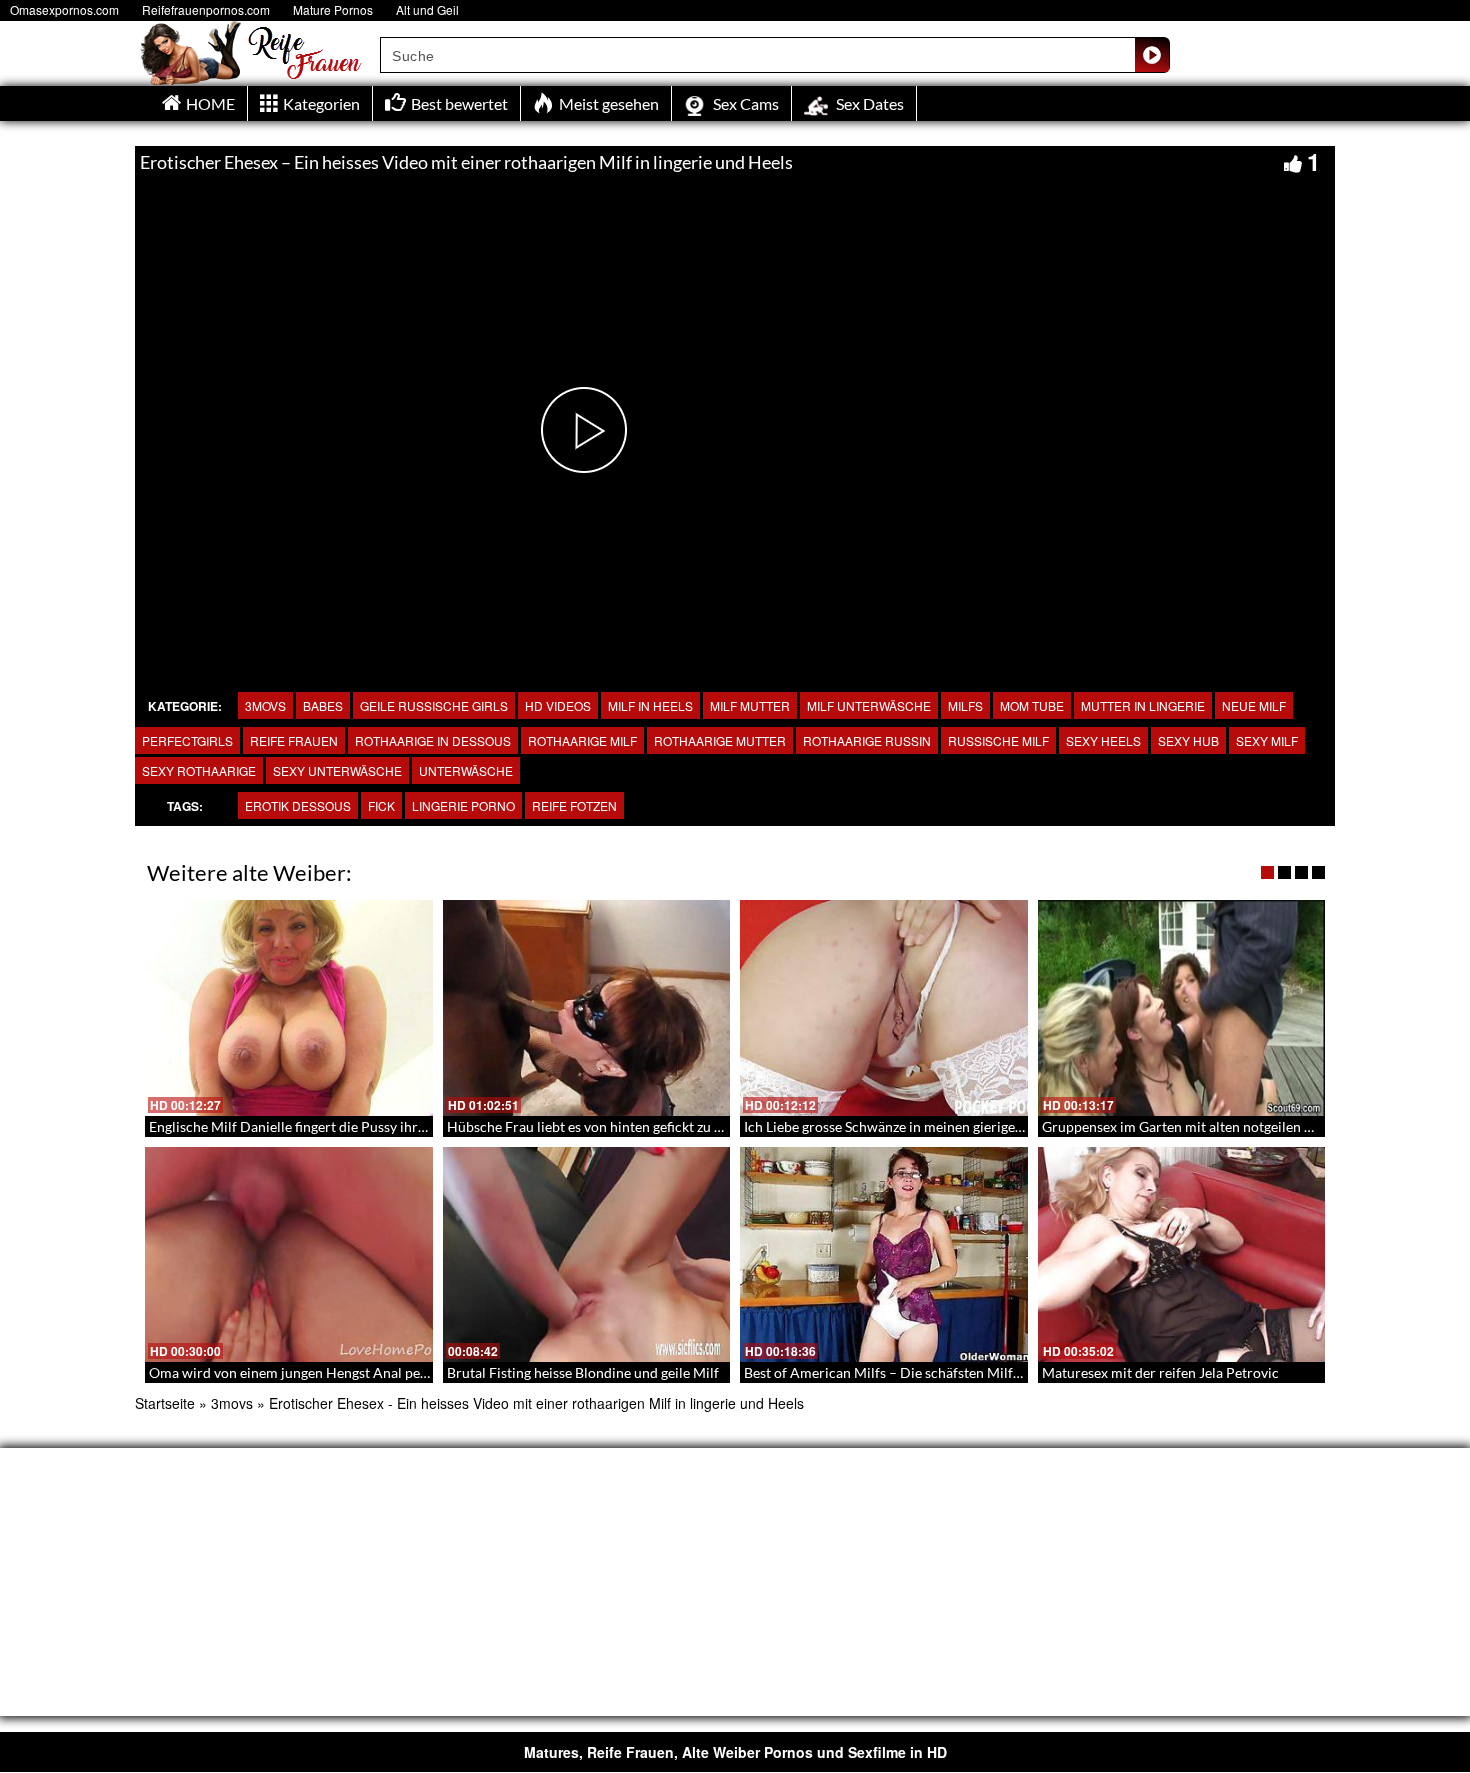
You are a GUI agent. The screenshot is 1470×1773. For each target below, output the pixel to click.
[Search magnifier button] (1152, 55)
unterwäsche (466, 770)
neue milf (1254, 705)
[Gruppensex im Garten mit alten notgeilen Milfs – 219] (1182, 1008)
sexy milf (1267, 740)
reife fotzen (574, 805)
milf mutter (750, 705)
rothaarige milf (582, 740)
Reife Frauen (294, 740)
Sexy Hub (1188, 740)
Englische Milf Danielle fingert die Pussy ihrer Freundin (320, 1126)
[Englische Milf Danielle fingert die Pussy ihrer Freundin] (289, 1008)
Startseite (165, 1403)
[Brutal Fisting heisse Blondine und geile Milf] (587, 1255)
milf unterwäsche (869, 705)
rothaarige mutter (720, 740)
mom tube (1032, 705)
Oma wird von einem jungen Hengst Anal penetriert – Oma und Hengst (367, 1372)
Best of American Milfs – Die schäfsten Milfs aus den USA (921, 1372)
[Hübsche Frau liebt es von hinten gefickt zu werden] (587, 1008)
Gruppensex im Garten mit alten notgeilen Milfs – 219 (1208, 1126)
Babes (323, 705)
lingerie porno (463, 805)
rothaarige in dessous (433, 740)
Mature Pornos (333, 9)
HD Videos (558, 705)
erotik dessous (298, 805)
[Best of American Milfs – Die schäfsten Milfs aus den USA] (884, 1255)
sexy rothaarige (199, 770)
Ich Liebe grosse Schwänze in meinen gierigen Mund (903, 1126)
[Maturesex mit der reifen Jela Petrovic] (1182, 1255)
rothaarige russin (867, 740)
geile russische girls (434, 705)
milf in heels (650, 705)
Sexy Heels (1103, 740)
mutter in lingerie (1143, 705)
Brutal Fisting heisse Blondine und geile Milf (583, 1372)
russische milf (998, 740)
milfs (965, 705)
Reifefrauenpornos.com (206, 9)
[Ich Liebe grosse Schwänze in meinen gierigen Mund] (884, 1008)
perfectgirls (187, 740)
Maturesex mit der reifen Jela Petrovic (1160, 1372)
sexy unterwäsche (337, 770)
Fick (381, 805)
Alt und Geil (427, 9)
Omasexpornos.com (64, 9)
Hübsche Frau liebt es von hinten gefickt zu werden (604, 1126)
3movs (265, 705)
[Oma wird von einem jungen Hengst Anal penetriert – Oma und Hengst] (289, 1255)
